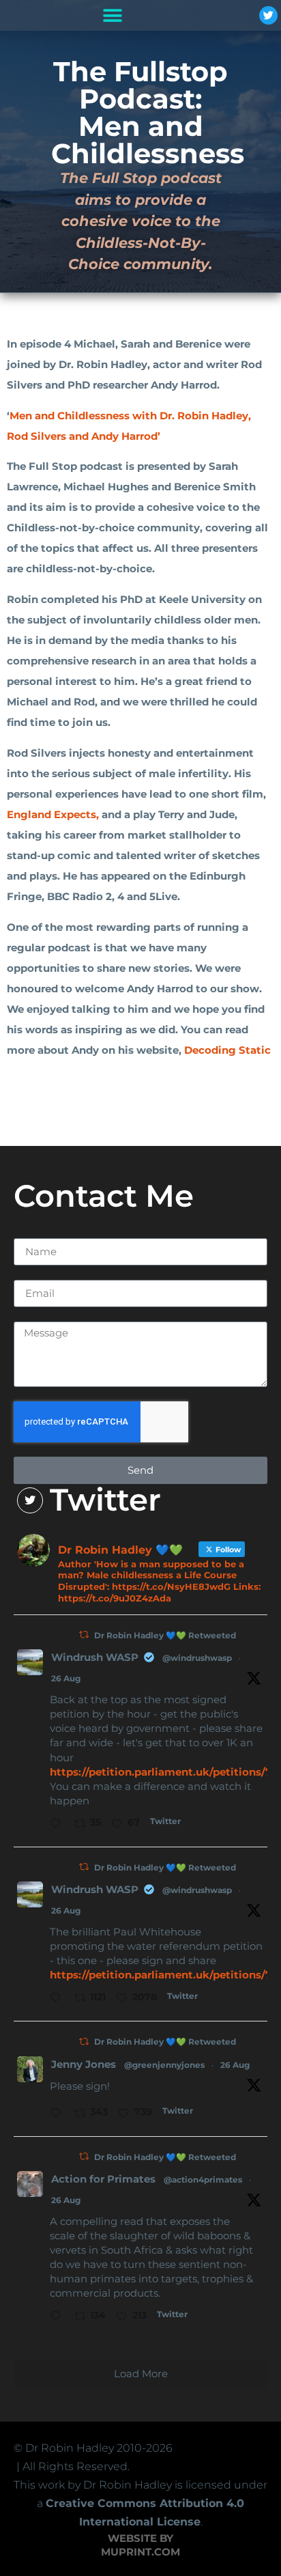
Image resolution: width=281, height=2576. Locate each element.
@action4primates (203, 2180)
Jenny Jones (84, 2064)
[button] (112, 15)
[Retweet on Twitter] (84, 1635)
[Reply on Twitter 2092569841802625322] (59, 2114)
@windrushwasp (197, 1658)
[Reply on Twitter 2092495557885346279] (59, 2317)
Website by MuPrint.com (140, 2545)
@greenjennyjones (164, 2065)
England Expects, (53, 814)
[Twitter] (268, 15)
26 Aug (66, 1678)
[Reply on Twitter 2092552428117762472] (59, 1999)
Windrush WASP (95, 1657)
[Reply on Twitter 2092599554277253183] (59, 1825)
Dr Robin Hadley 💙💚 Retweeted (165, 1635)
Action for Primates (103, 2179)
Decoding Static (227, 1050)
